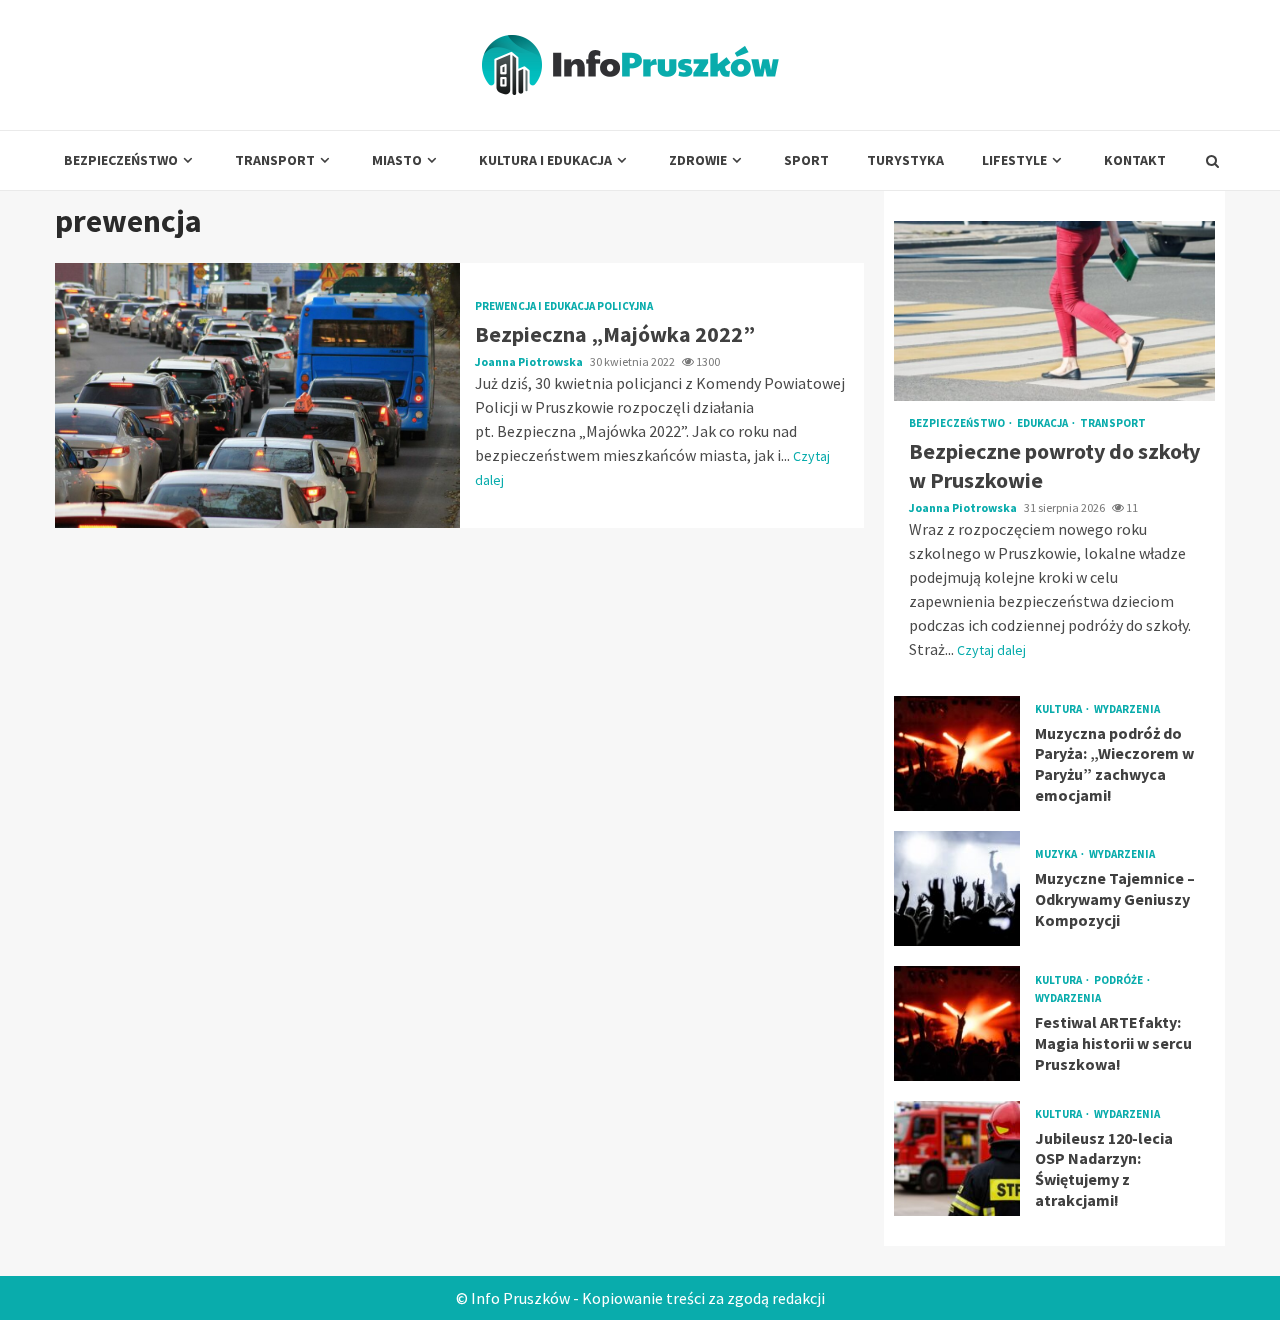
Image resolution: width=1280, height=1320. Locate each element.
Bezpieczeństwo (121, 160)
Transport (275, 160)
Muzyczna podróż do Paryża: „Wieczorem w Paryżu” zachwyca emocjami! (957, 753)
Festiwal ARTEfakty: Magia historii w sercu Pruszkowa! (957, 1023)
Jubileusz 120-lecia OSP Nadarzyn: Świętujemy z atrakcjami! (957, 1158)
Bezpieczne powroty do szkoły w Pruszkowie (1054, 311)
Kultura (1059, 709)
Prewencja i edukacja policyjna (564, 306)
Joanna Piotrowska (530, 361)
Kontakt (1135, 160)
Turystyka (905, 160)
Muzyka (1057, 854)
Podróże (1119, 980)
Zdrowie (698, 160)
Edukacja (1043, 423)
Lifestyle (1014, 160)
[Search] (1212, 161)
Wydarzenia (1127, 709)
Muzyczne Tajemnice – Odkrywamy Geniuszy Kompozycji (957, 888)
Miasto (397, 160)
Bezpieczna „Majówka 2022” (257, 395)
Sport (806, 160)
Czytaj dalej (991, 650)
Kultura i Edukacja (545, 160)
